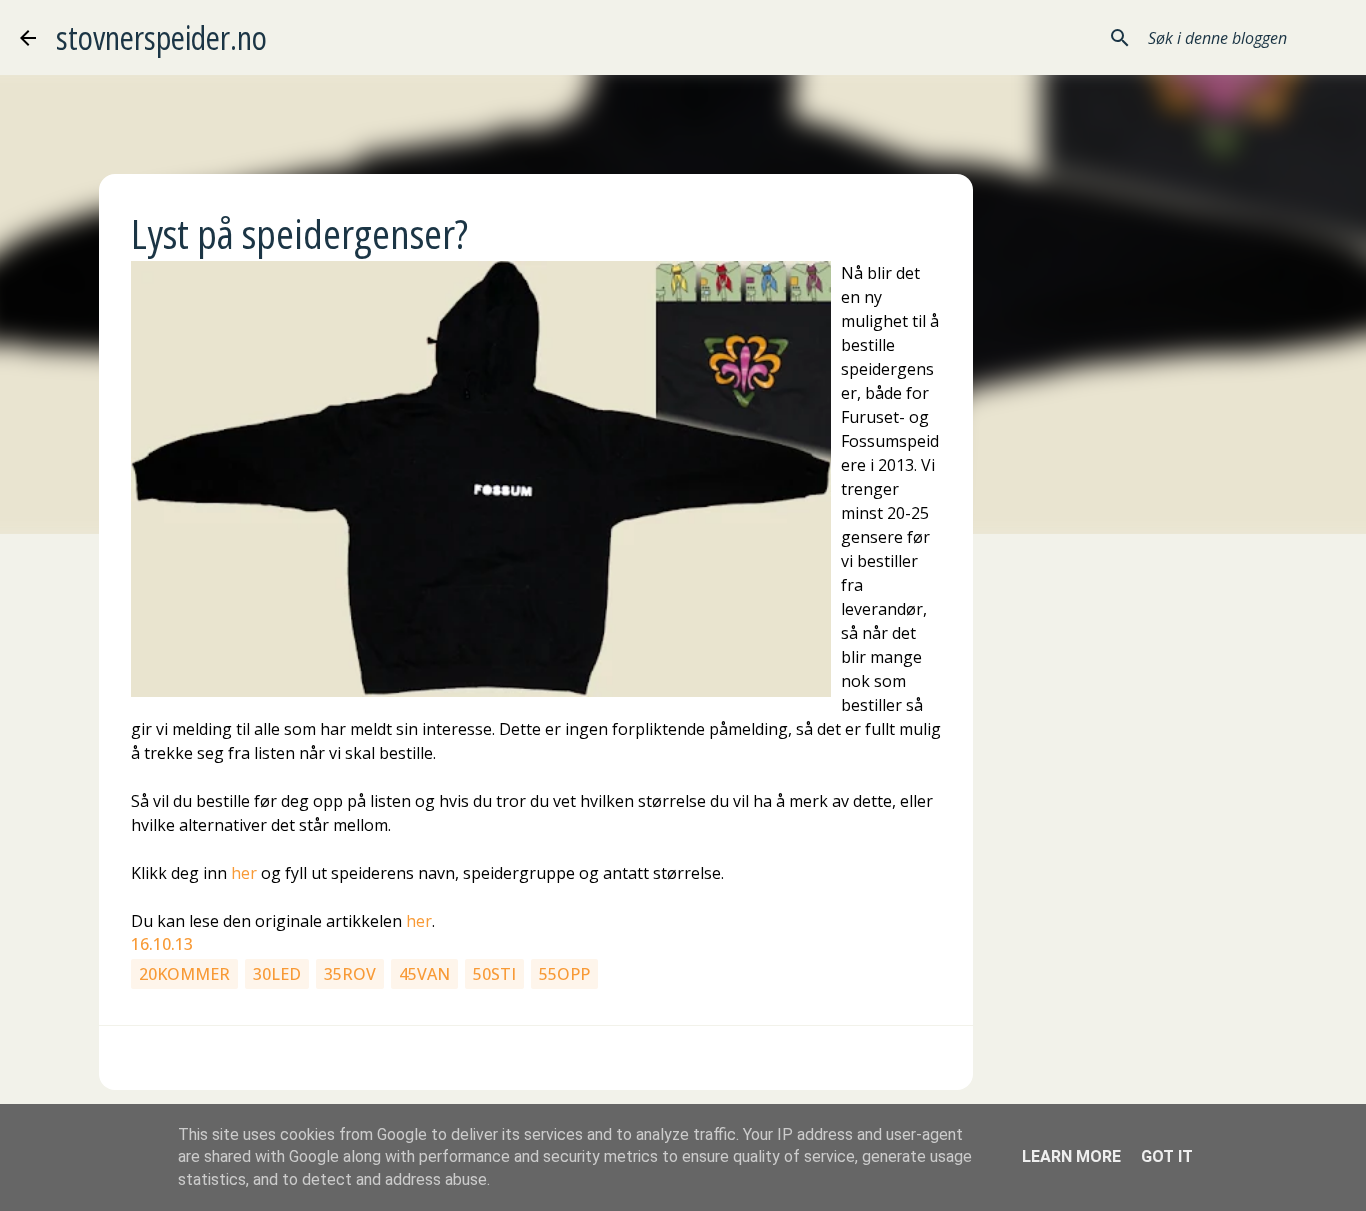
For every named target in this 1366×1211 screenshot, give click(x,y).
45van (424, 974)
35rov (350, 974)
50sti (494, 974)
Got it (1167, 1156)
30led (277, 974)
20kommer (184, 974)
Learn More (1071, 1156)
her (244, 873)
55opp (564, 974)
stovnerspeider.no (161, 37)
